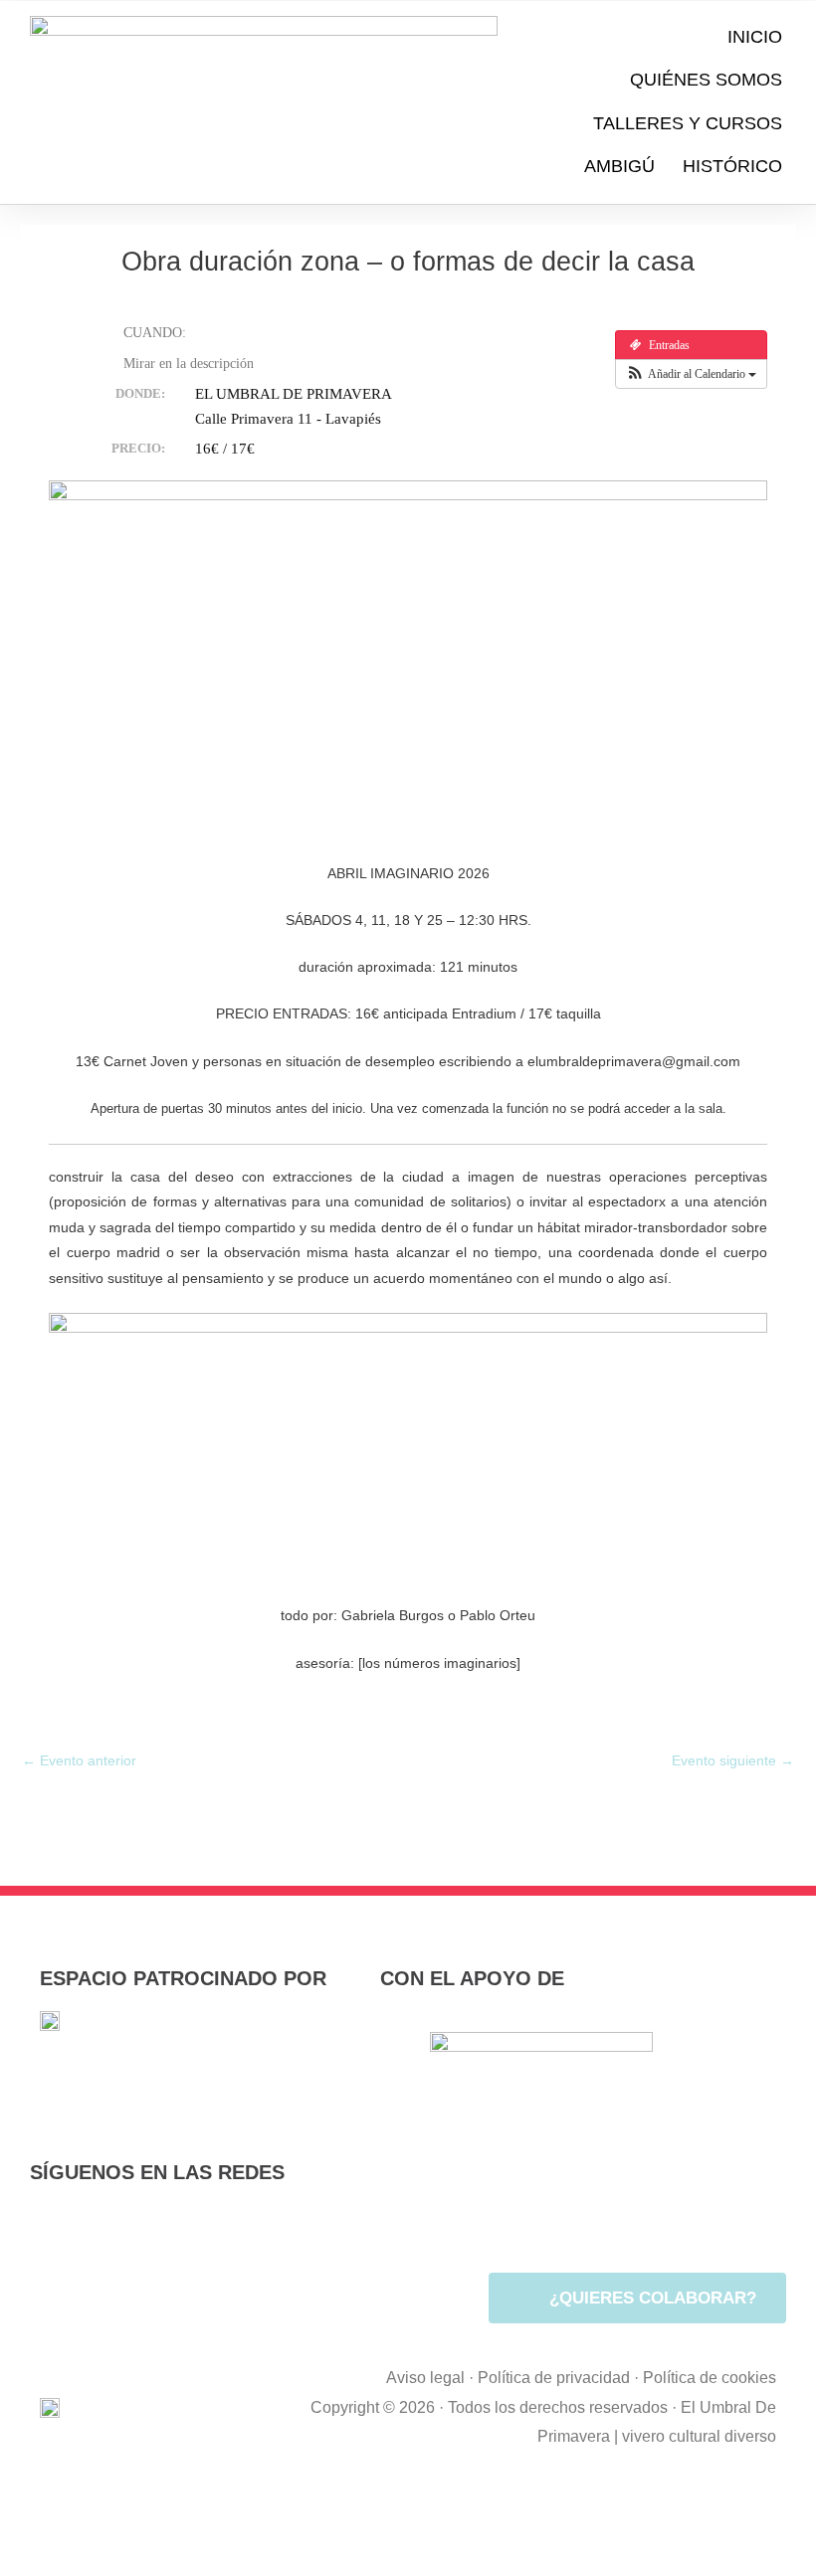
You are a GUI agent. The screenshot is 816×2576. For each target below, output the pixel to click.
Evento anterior (79, 1761)
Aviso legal (425, 2378)
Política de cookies (710, 2378)
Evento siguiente (733, 1761)
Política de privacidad (554, 2378)
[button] (691, 374)
